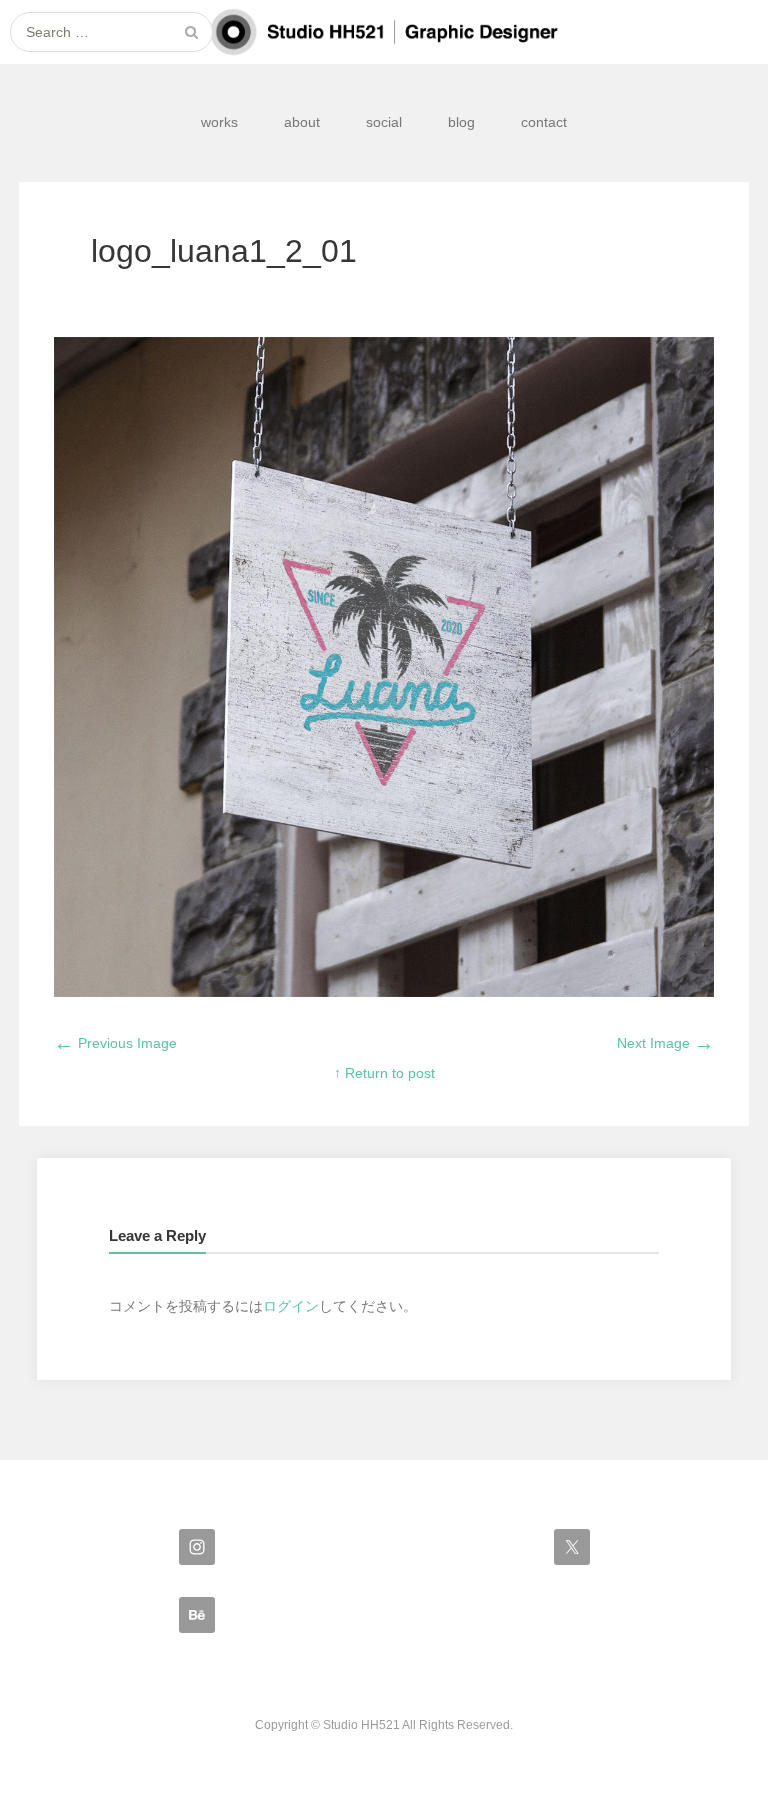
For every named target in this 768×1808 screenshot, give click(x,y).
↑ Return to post (384, 1073)
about (302, 122)
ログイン (291, 1306)
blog (461, 122)
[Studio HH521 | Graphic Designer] (384, 32)
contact (544, 122)
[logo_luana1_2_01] (384, 992)
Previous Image (115, 1043)
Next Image (665, 1043)
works (219, 122)
